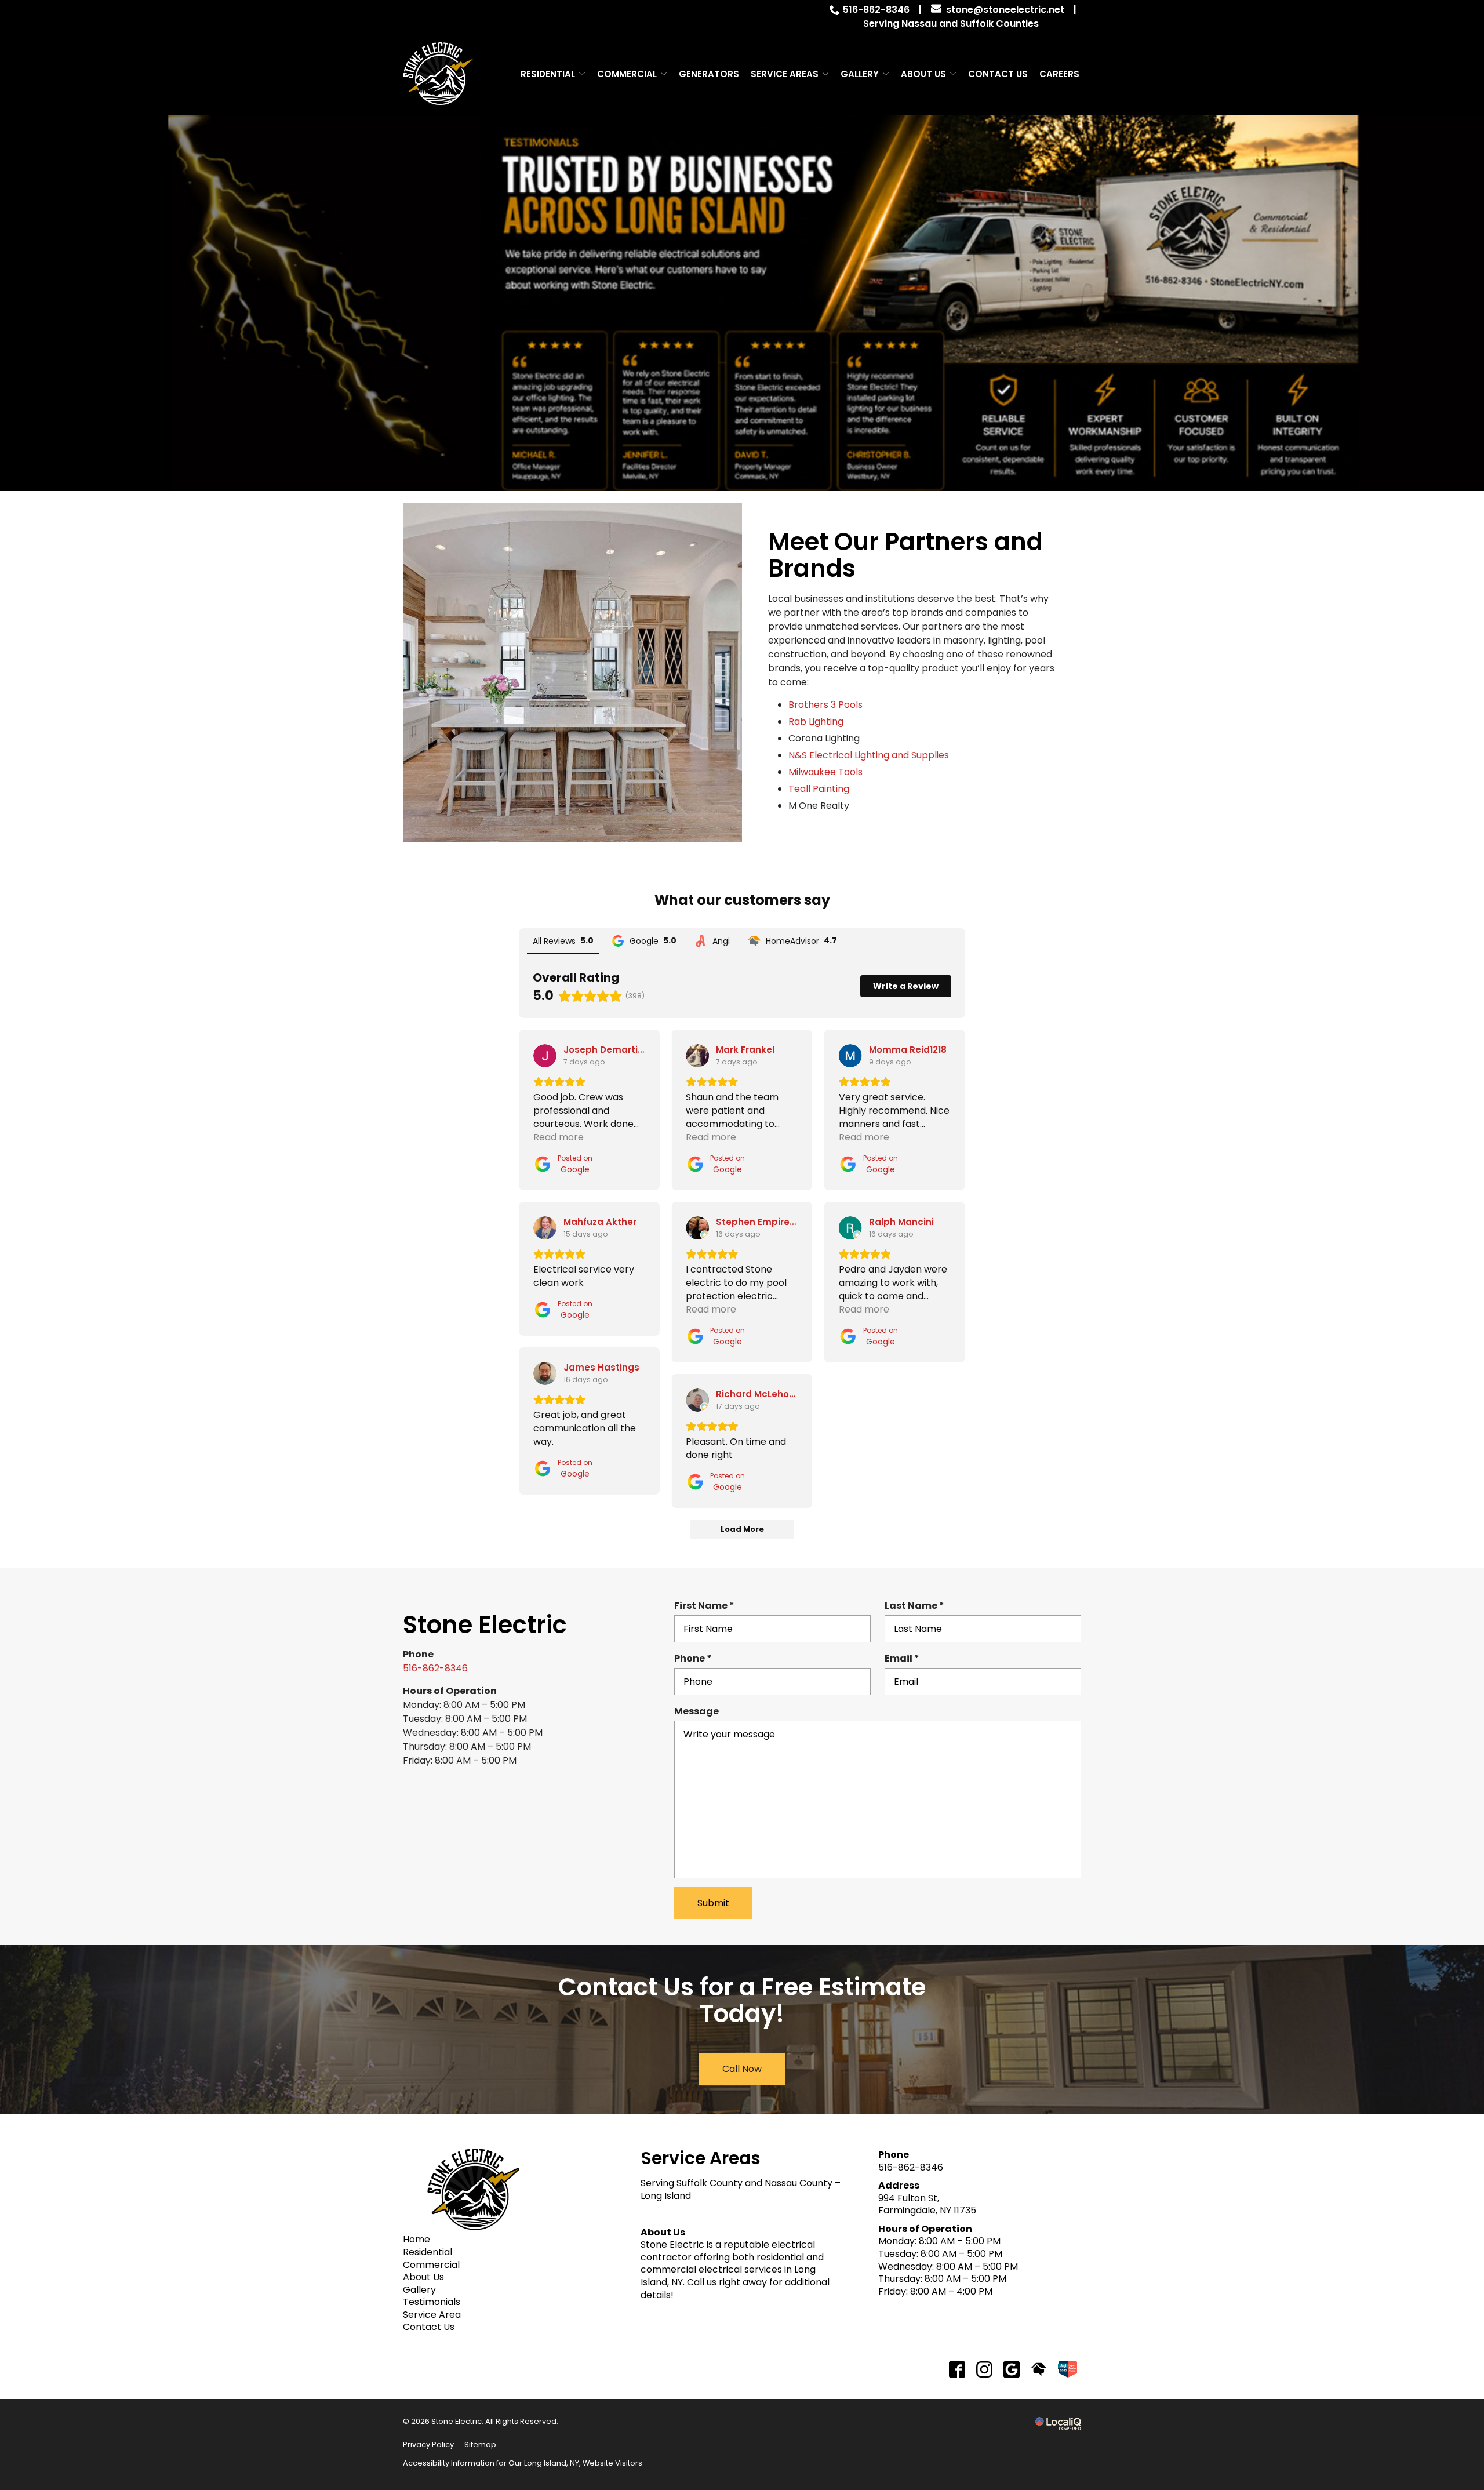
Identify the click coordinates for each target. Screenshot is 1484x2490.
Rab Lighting (816, 721)
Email (905, 1659)
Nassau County (799, 2183)
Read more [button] (559, 1137)
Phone (696, 1659)
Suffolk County (710, 2183)
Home (417, 2239)
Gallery (860, 74)
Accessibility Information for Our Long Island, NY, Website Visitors (523, 2463)
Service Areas (785, 74)
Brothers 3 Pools (825, 705)
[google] (1012, 2369)
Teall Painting (819, 789)
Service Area (432, 2315)
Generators (709, 74)
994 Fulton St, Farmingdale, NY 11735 (927, 2204)
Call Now (742, 2069)
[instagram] (985, 2369)
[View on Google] (545, 1056)
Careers (1059, 74)
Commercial (627, 74)
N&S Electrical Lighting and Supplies (869, 755)
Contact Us (998, 74)
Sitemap (480, 2444)
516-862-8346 (876, 10)
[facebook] (957, 2369)
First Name (708, 1606)
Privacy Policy (428, 2444)
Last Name (918, 1606)
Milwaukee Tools (825, 772)
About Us (923, 74)
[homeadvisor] (1039, 2369)
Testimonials (432, 2302)
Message (696, 1711)
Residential (548, 74)
